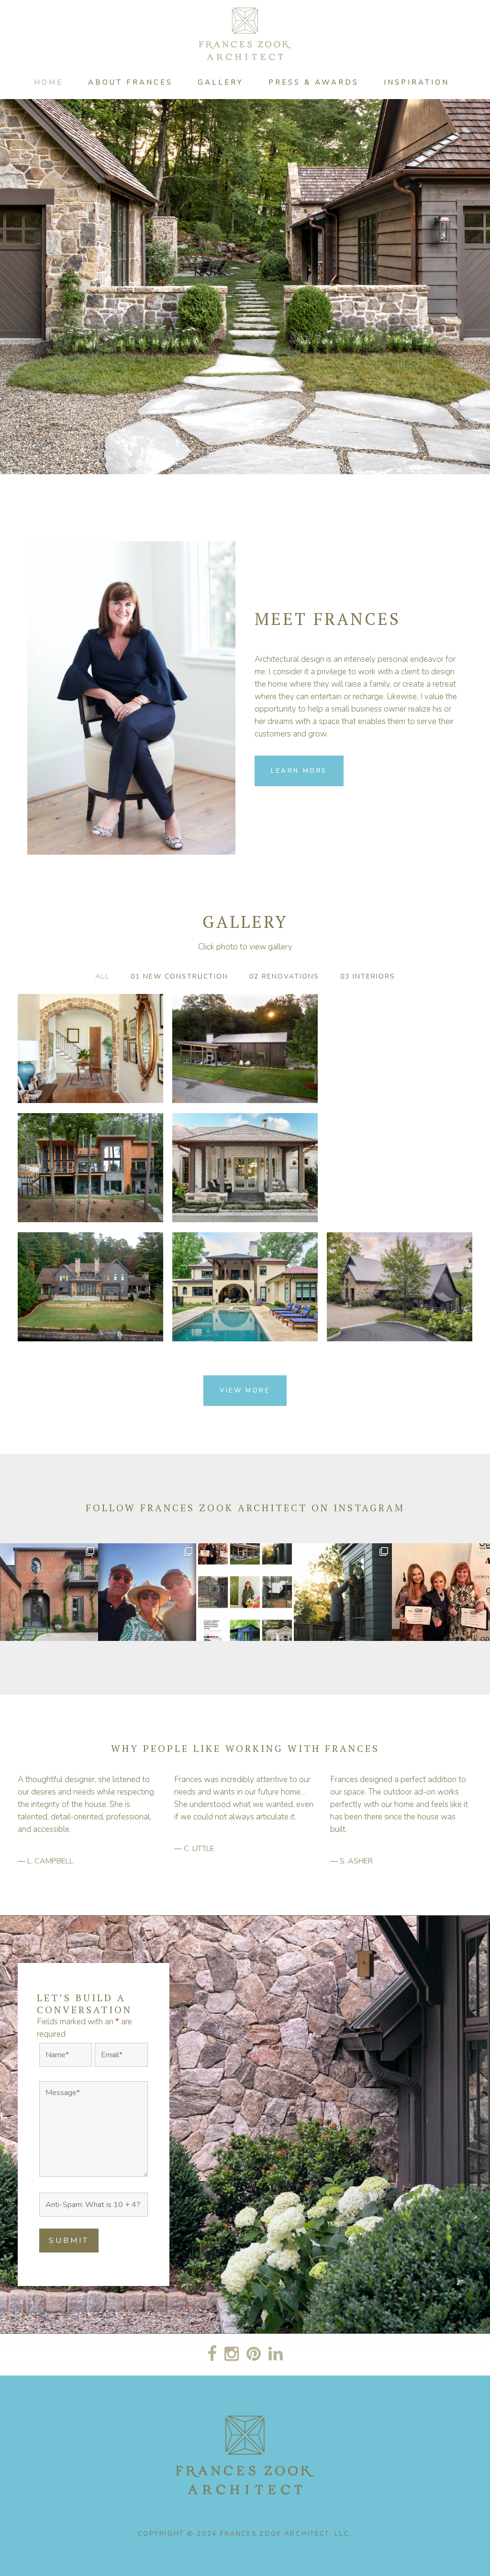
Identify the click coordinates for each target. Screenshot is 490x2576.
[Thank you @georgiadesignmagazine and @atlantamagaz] (441, 1592)
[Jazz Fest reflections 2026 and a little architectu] (147, 1592)
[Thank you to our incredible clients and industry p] (245, 1592)
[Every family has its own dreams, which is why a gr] (49, 1592)
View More (245, 1391)
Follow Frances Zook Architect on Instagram (245, 1508)
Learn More (299, 771)
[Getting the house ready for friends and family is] (343, 1592)
